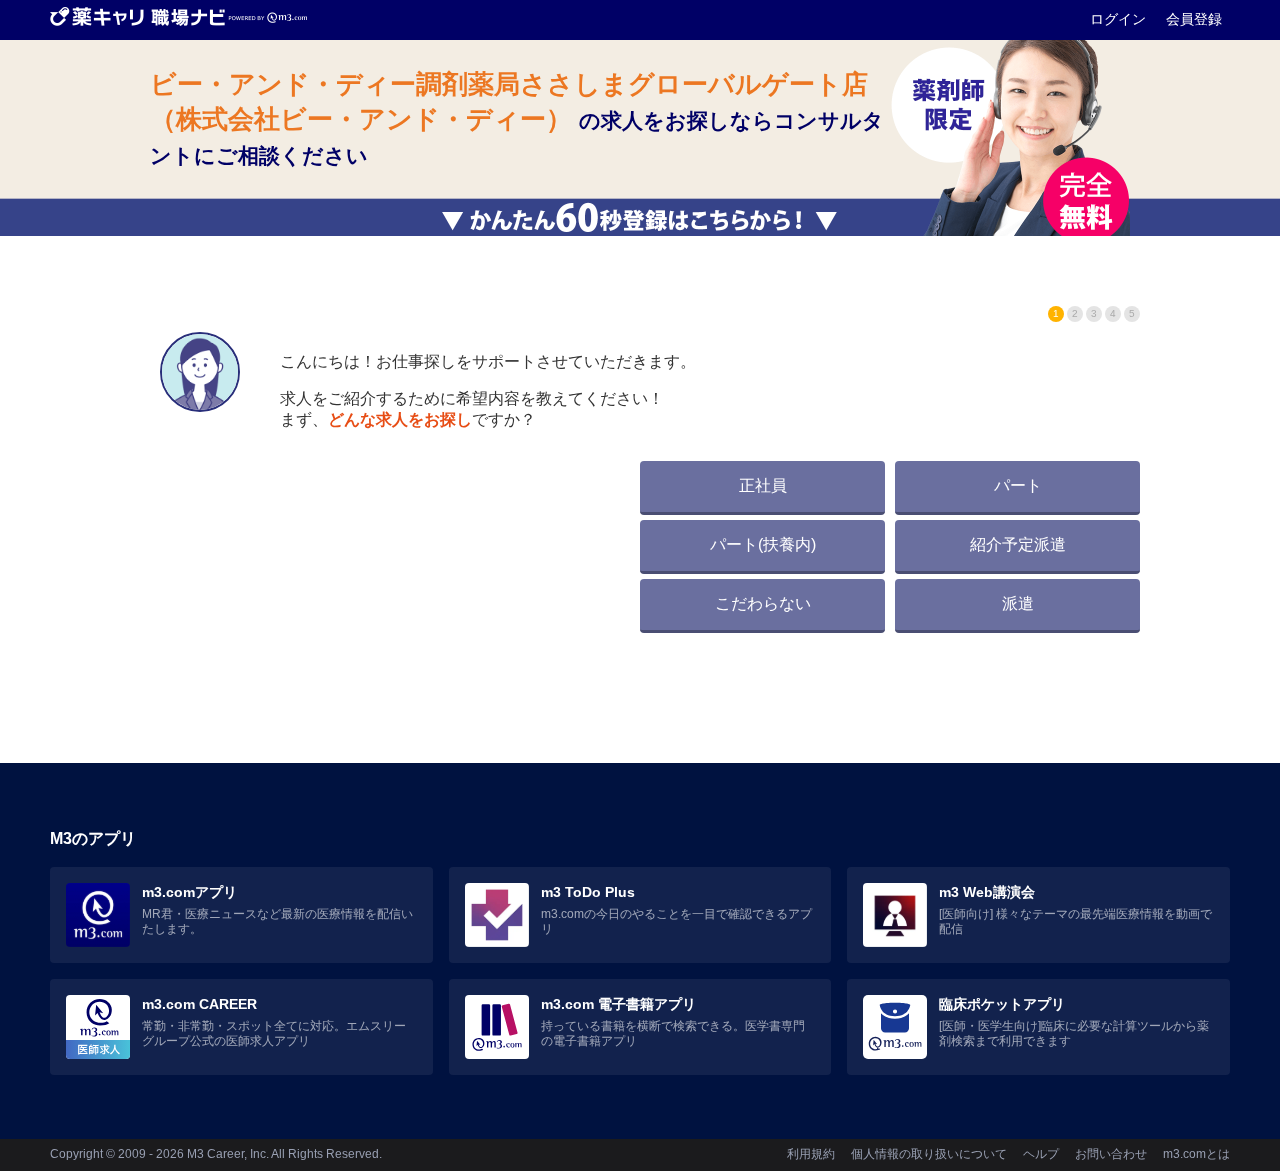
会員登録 (1194, 19)
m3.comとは (1196, 1154)
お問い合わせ (1111, 1154)
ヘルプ (1041, 1154)
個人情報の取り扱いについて (929, 1154)
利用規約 (811, 1154)
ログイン (1120, 19)
